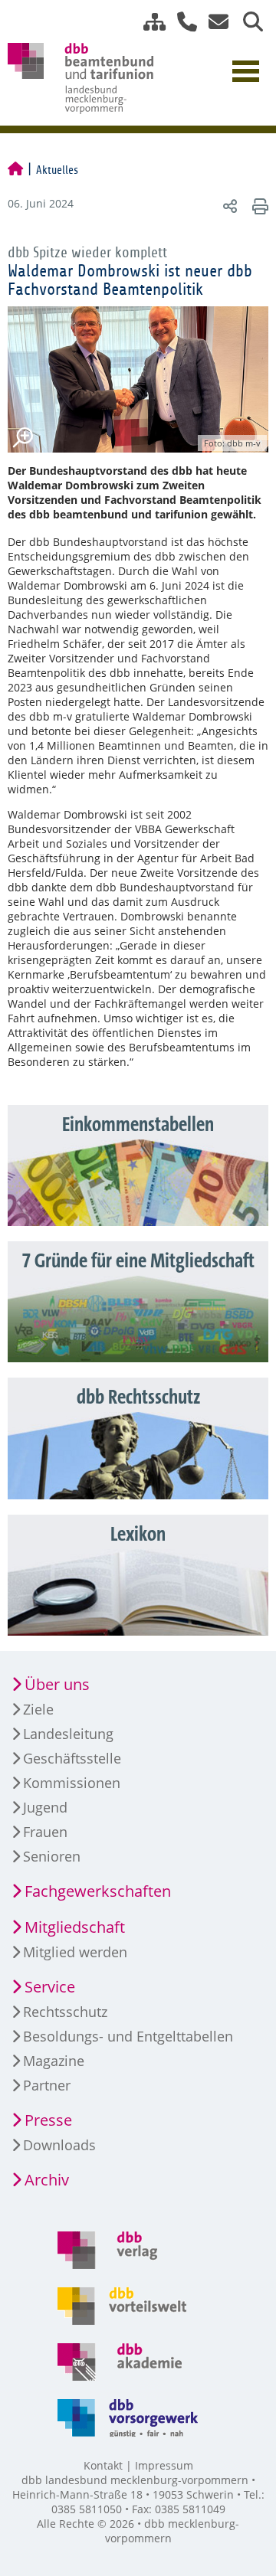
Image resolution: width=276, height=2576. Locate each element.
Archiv (47, 2180)
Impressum (164, 2465)
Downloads (59, 2145)
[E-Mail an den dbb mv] (214, 22)
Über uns (57, 1684)
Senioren (52, 1856)
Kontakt (103, 2465)
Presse (48, 2120)
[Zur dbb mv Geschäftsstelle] (181, 22)
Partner (47, 2085)
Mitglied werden (75, 1952)
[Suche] (247, 22)
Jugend (45, 1807)
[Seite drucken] (258, 206)
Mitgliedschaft (75, 1927)
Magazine (54, 2061)
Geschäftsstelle (72, 1758)
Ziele (38, 1709)
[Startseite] (15, 170)
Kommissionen (72, 1783)
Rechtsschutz (65, 2012)
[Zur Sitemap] (149, 22)
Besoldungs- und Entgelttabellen (128, 2036)
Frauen (45, 1832)
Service (50, 1987)
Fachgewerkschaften (98, 1891)
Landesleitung (68, 1734)
